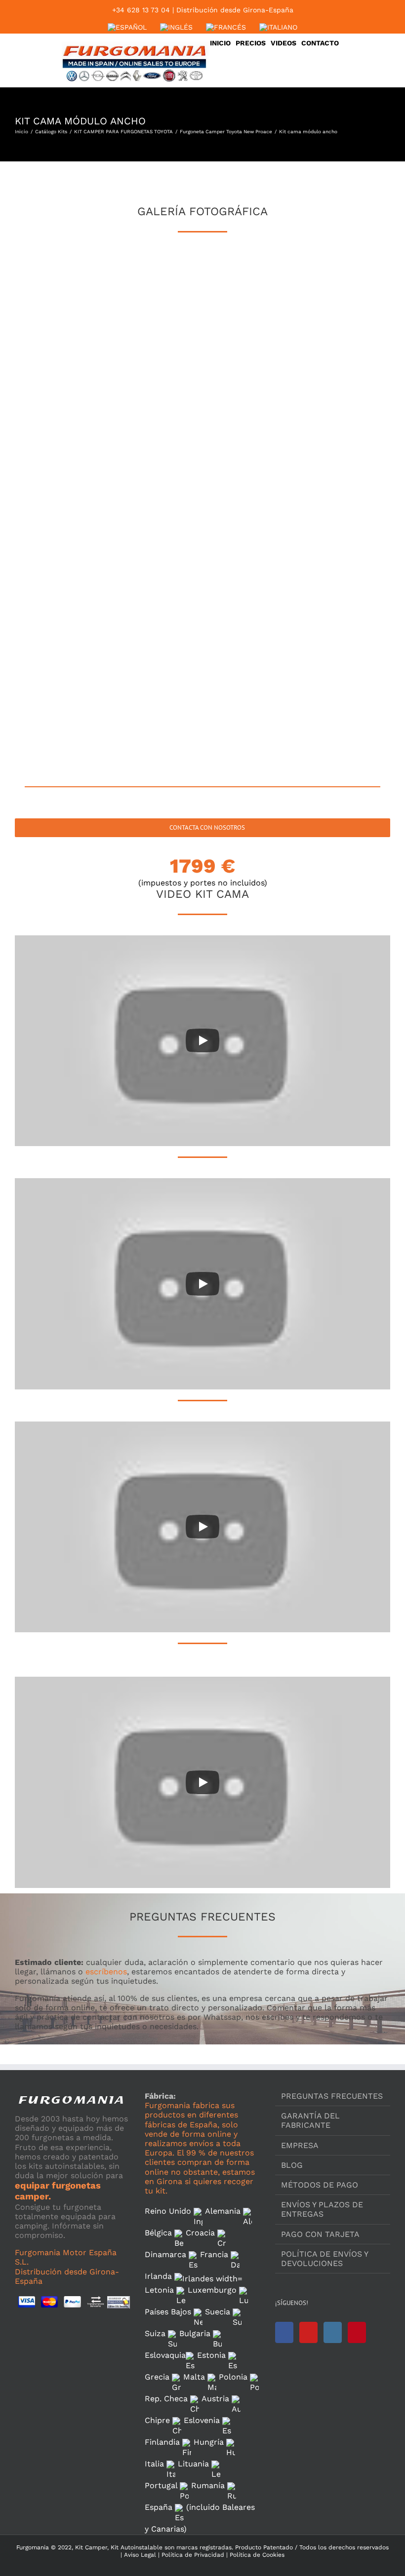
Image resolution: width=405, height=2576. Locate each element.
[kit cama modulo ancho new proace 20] (343, 572)
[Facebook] (284, 2332)
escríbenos (106, 1972)
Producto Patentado (264, 2547)
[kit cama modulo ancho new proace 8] (343, 358)
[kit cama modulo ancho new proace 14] (156, 501)
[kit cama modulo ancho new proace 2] (156, 286)
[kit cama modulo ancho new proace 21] (62, 644)
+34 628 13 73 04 (141, 10)
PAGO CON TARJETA (320, 2234)
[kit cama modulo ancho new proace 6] (156, 358)
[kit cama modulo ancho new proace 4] (343, 286)
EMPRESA (300, 2145)
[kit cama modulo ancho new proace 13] (62, 501)
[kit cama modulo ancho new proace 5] (62, 358)
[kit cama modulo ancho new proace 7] (249, 358)
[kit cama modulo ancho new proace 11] (249, 429)
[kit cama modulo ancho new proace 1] (62, 286)
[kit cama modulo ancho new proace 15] (249, 501)
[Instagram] (333, 2332)
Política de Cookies (256, 2555)
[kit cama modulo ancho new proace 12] (343, 429)
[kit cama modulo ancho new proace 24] (343, 644)
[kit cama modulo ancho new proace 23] (249, 644)
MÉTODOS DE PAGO (320, 2185)
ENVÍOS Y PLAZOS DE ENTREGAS (322, 2209)
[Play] (202, 1040)
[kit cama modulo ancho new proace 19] (249, 572)
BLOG (292, 2165)
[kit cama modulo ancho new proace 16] (343, 501)
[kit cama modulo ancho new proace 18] (156, 572)
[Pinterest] (357, 2332)
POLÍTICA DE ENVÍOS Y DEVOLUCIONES (324, 2259)
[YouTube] (308, 2332)
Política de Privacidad (192, 2555)
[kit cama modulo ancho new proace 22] (156, 644)
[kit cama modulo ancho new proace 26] (156, 715)
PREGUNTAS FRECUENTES (332, 2096)
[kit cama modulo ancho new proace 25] (62, 715)
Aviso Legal (140, 2555)
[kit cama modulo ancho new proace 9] (62, 429)
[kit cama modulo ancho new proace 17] (62, 572)
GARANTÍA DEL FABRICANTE (310, 2120)
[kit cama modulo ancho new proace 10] (156, 429)
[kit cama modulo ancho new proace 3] (249, 286)
